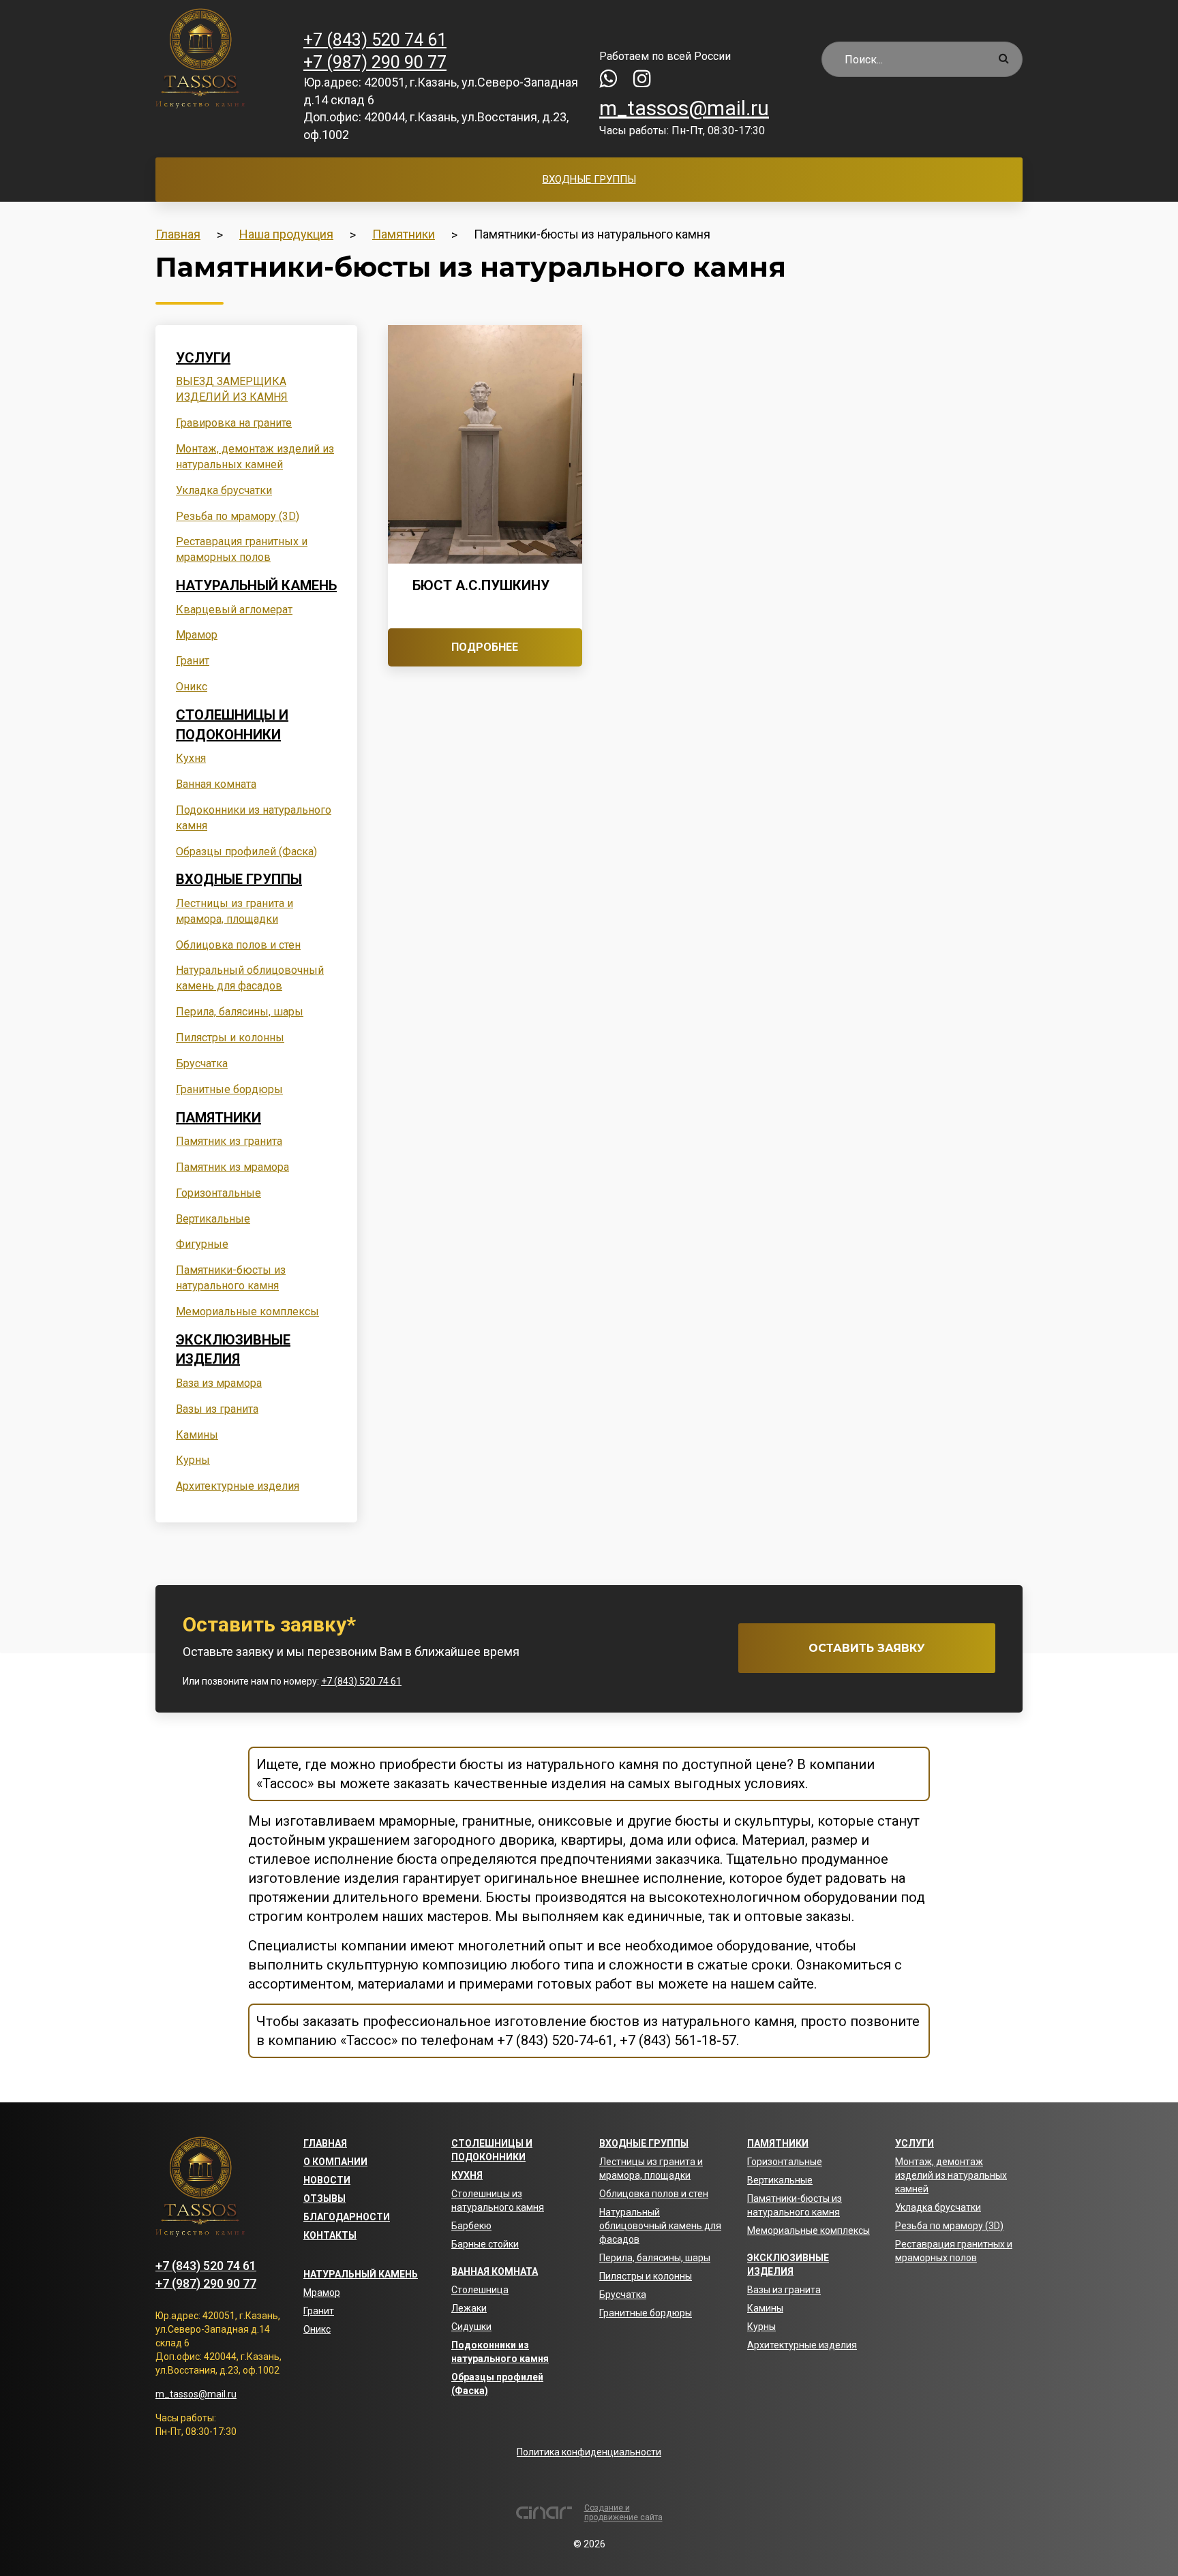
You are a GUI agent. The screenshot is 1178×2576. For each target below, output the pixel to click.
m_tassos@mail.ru (684, 108)
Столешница (480, 2290)
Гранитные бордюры (229, 1089)
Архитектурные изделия (238, 1486)
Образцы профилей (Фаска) (246, 852)
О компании (335, 2162)
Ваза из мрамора (219, 1383)
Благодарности (347, 2217)
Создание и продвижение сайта (623, 2513)
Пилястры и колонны (230, 1038)
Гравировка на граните (234, 423)
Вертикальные (213, 1219)
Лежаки (469, 2308)
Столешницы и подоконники (232, 725)
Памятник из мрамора (232, 1167)
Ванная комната (216, 784)
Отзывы (324, 2198)
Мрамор (197, 635)
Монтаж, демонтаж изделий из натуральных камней (951, 2175)
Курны (193, 1460)
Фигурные (202, 1244)
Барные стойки (485, 2244)
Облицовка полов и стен (238, 945)
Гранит (193, 661)
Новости (327, 2180)
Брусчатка (202, 1063)
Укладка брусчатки (224, 490)
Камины (197, 1435)
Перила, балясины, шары (240, 1012)
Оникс (192, 687)
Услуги (203, 358)
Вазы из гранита (217, 1409)
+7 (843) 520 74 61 (375, 40)
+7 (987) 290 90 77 (375, 62)
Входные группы (589, 179)
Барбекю (471, 2226)
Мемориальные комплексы (247, 1312)
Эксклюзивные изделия (233, 1350)
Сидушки (471, 2327)
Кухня (191, 758)
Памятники (218, 1118)
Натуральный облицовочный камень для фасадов (660, 2226)
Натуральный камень (256, 585)
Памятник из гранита (229, 1141)
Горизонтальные (218, 1193)
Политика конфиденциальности (589, 2452)
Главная (325, 2143)
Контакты (330, 2235)
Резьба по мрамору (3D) (238, 516)
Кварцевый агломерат (234, 610)
